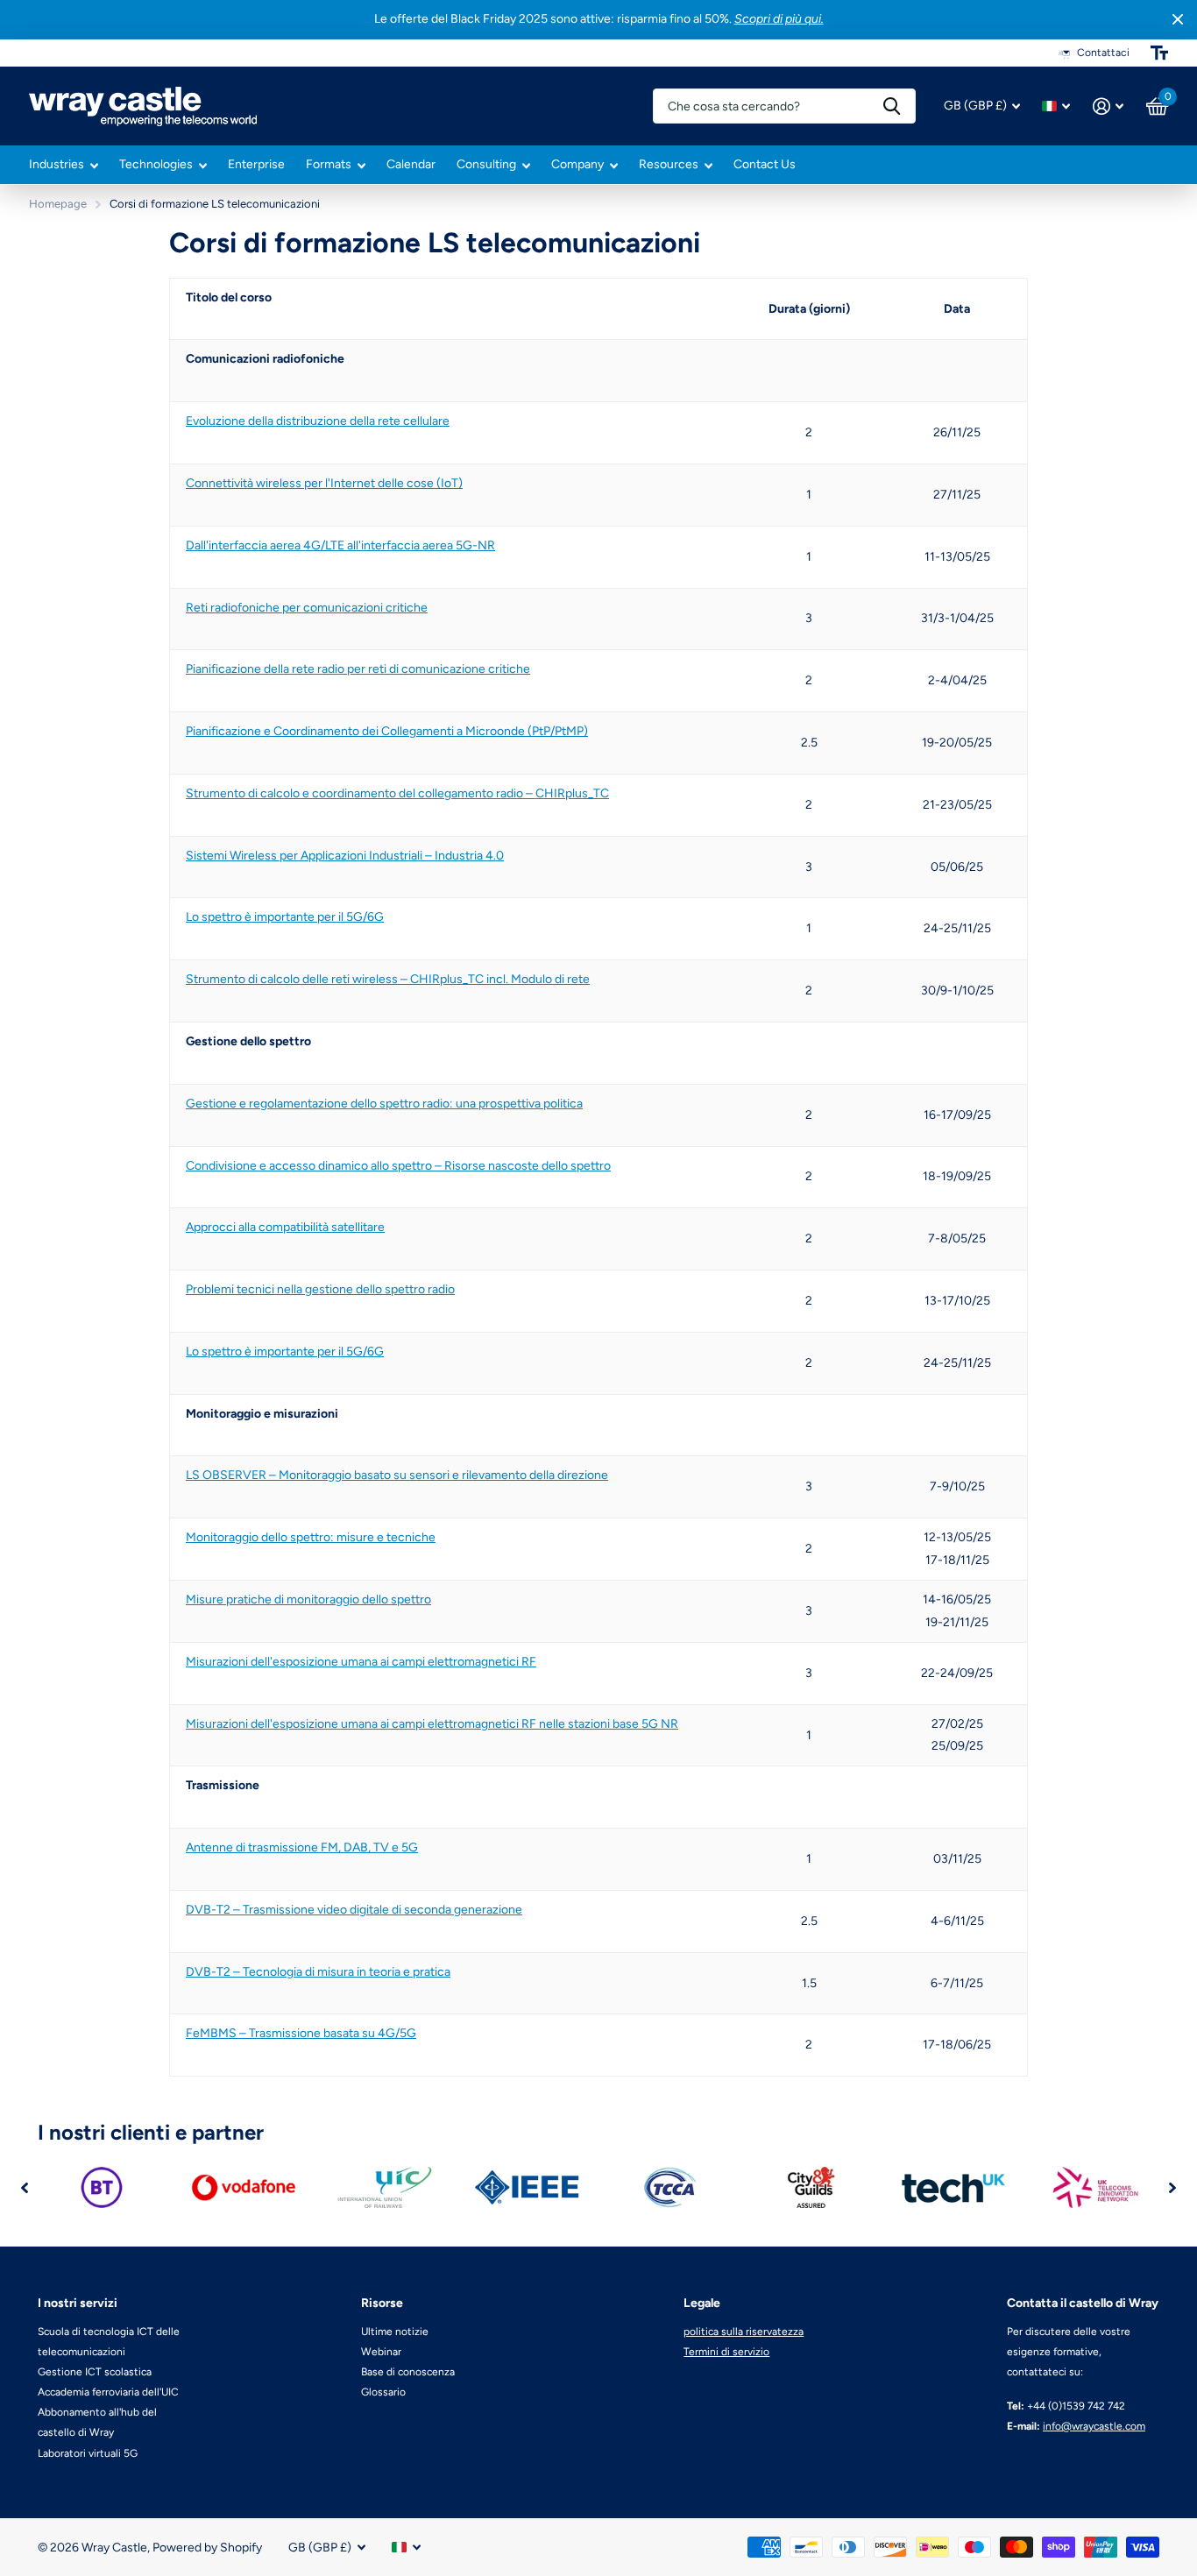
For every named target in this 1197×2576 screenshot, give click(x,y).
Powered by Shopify (207, 2548)
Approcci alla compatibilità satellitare (285, 1227)
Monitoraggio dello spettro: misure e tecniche (311, 1537)
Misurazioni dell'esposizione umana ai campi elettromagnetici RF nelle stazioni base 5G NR (432, 1724)
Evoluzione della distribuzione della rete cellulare (318, 421)
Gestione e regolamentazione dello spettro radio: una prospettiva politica (384, 1104)
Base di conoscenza (408, 2372)
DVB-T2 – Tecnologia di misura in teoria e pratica (318, 1972)
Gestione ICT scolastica (95, 2372)
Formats (329, 164)
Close (1178, 20)
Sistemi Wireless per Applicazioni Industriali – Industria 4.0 (345, 856)
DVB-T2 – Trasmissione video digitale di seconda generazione (354, 1910)
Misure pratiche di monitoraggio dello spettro (308, 1599)
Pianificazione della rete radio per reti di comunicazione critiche (358, 669)
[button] (25, 2187)
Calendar (411, 164)
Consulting (486, 164)
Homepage (58, 204)
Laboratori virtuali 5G (88, 2453)
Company (577, 164)
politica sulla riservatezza (744, 2332)
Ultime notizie (395, 2332)
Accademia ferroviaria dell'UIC (108, 2392)
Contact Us (765, 164)
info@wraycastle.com (1094, 2426)
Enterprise (256, 164)
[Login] (1108, 106)
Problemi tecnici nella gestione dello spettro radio (320, 1289)
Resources (669, 164)
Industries (57, 164)
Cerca (892, 106)
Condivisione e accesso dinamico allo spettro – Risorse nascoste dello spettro (398, 1166)
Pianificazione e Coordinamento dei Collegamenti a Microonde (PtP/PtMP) (387, 731)
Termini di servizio (726, 2352)
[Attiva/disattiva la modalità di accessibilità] (1159, 53)
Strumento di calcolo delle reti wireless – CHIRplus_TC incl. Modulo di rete (388, 979)
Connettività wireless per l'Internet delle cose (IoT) (324, 483)
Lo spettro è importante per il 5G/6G (285, 917)
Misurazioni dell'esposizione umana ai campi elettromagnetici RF (361, 1662)
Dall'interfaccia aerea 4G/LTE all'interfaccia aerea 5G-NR (340, 545)
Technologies (156, 164)
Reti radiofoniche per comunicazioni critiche (307, 608)
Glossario (383, 2392)
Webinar (381, 2352)
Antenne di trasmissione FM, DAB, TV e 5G (302, 1847)
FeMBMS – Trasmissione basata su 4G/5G (301, 2033)
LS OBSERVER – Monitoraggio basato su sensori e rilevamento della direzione (397, 1475)
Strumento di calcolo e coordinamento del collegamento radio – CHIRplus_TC (397, 793)
